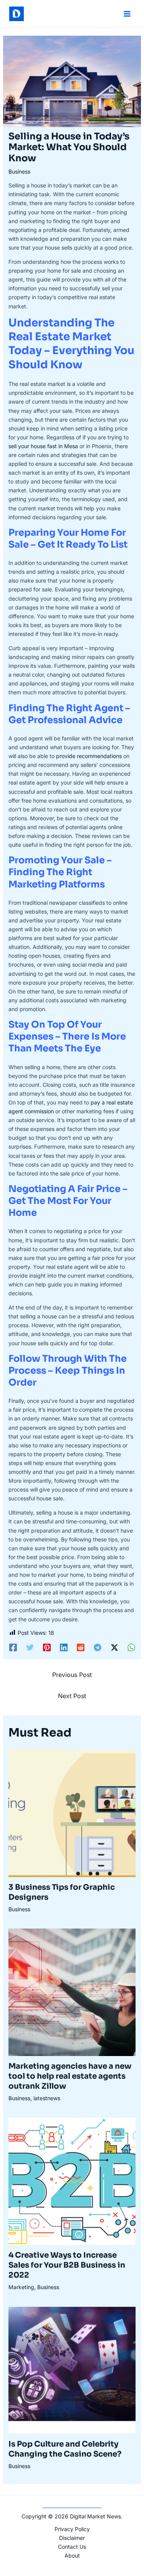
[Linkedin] (64, 1647)
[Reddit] (81, 1647)
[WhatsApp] (131, 1647)
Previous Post (72, 1675)
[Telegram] (98, 1647)
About (72, 2555)
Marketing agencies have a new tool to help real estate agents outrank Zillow (70, 2076)
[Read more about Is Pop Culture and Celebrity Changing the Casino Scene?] (72, 2370)
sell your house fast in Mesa (43, 446)
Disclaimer (72, 2538)
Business (19, 171)
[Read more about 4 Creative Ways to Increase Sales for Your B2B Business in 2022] (72, 2181)
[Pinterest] (47, 1647)
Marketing (21, 2287)
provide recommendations (89, 756)
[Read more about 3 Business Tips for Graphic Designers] (72, 1812)
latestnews (47, 2098)
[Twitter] (30, 1647)
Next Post (72, 1696)
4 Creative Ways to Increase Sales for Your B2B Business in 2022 (67, 2265)
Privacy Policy (72, 2529)
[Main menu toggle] (127, 14)
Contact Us (72, 2547)
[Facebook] (13, 1647)
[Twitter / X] (114, 1647)
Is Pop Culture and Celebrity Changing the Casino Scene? (65, 2449)
